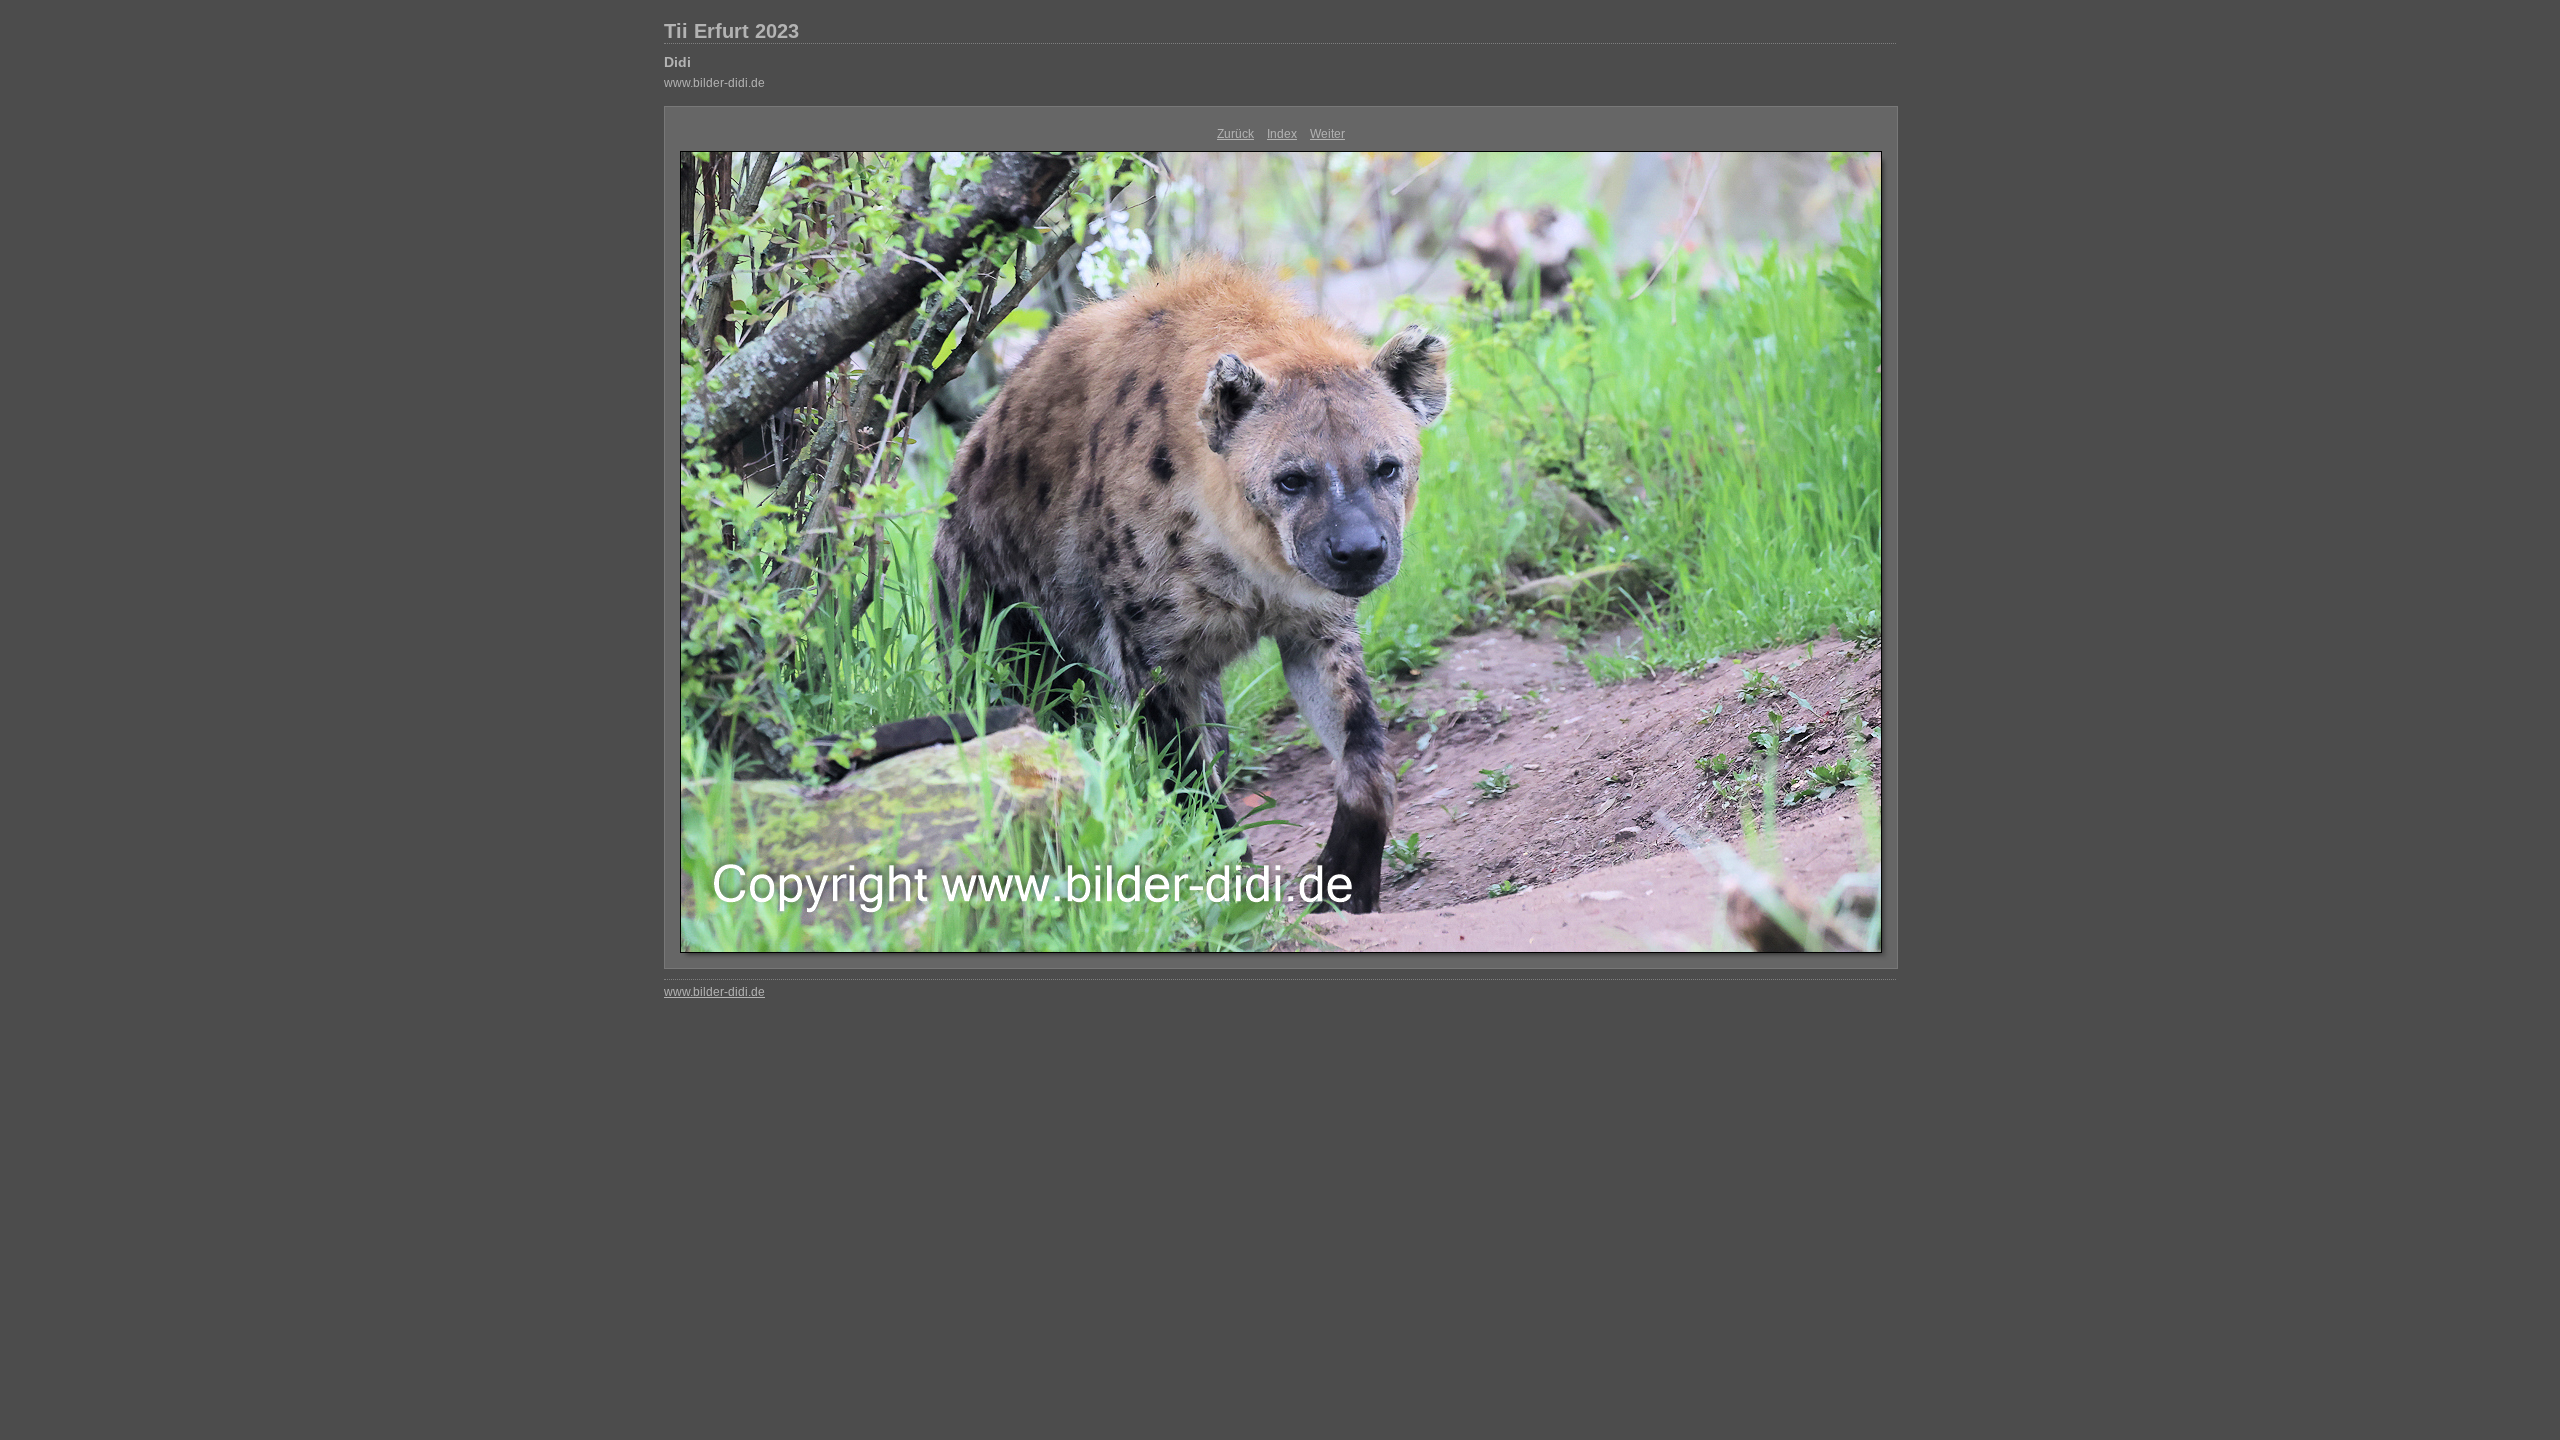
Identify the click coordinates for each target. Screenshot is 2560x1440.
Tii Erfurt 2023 (731, 31)
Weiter (1327, 134)
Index (1282, 134)
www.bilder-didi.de (714, 83)
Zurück (1235, 134)
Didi (677, 62)
